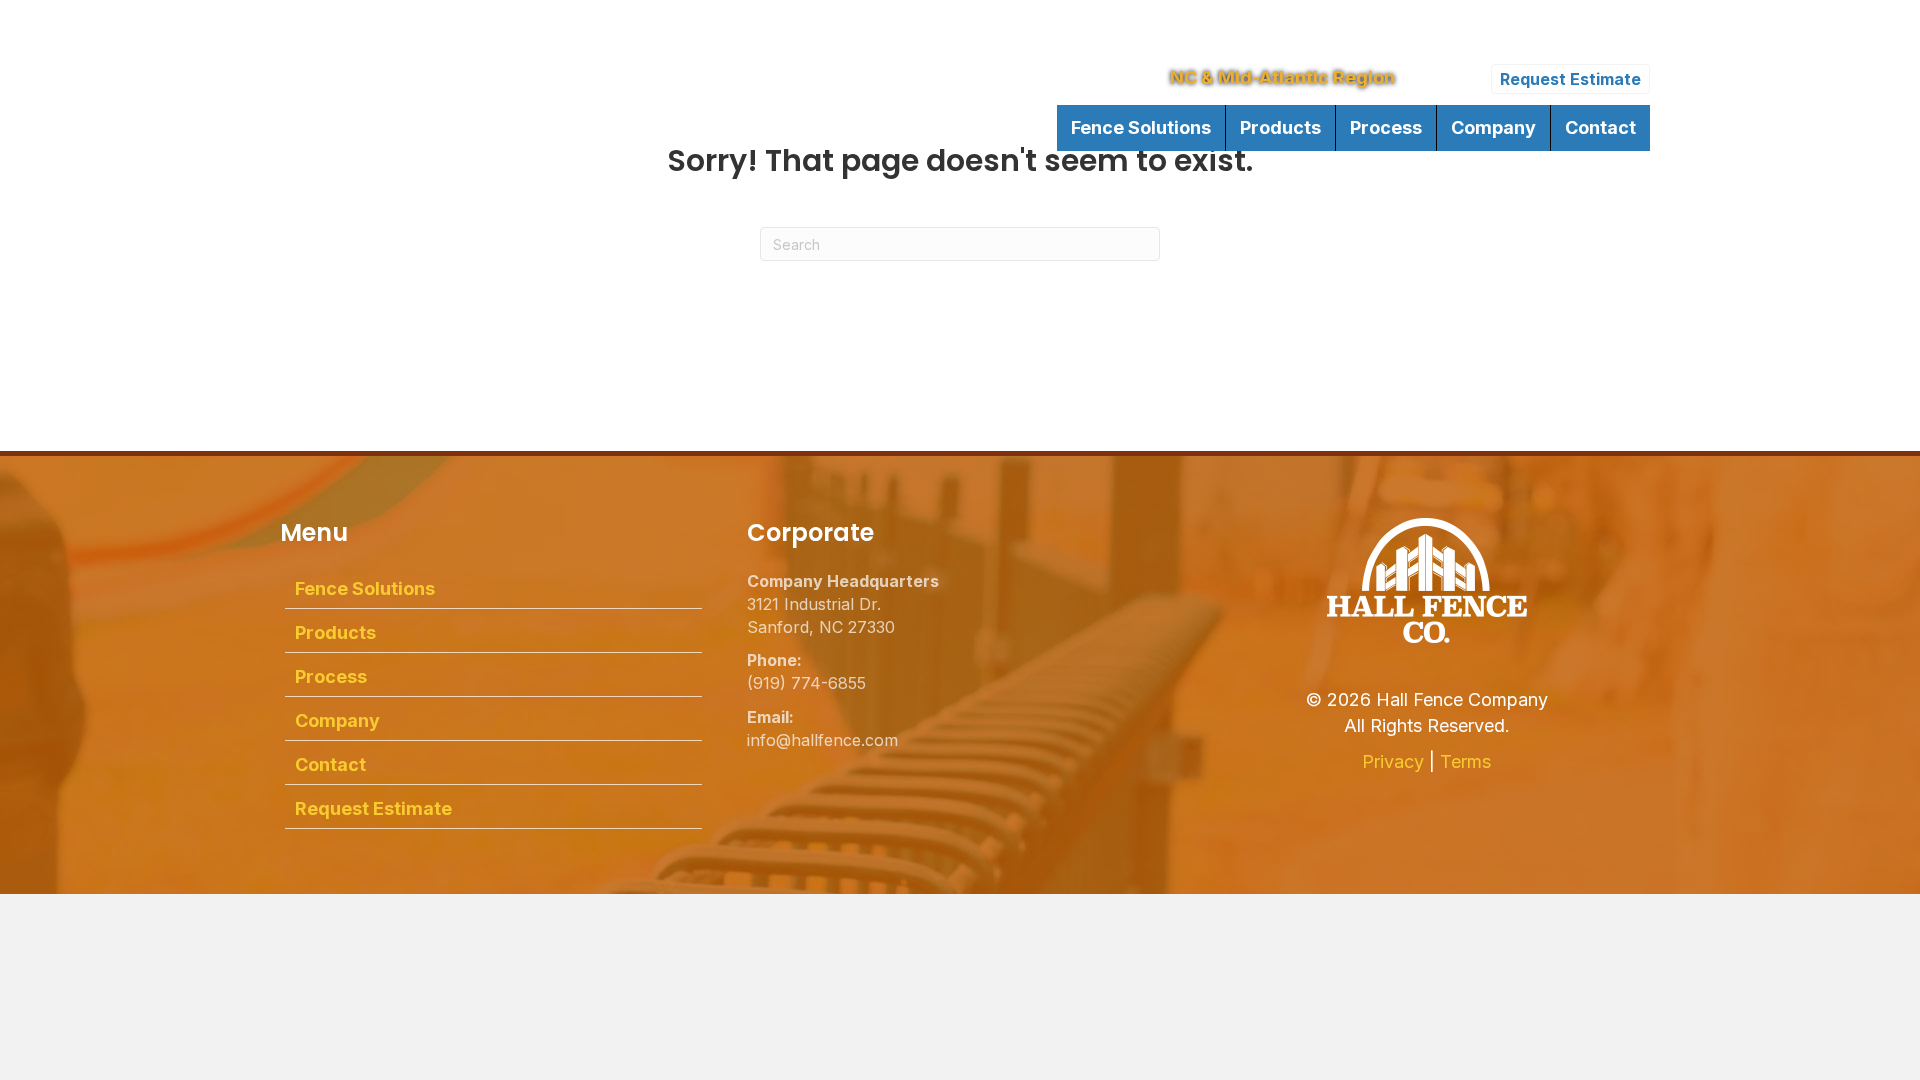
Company (1493, 127)
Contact (1600, 127)
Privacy (1393, 761)
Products (1280, 127)
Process (1386, 127)
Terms (1465, 761)
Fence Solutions (1141, 127)
